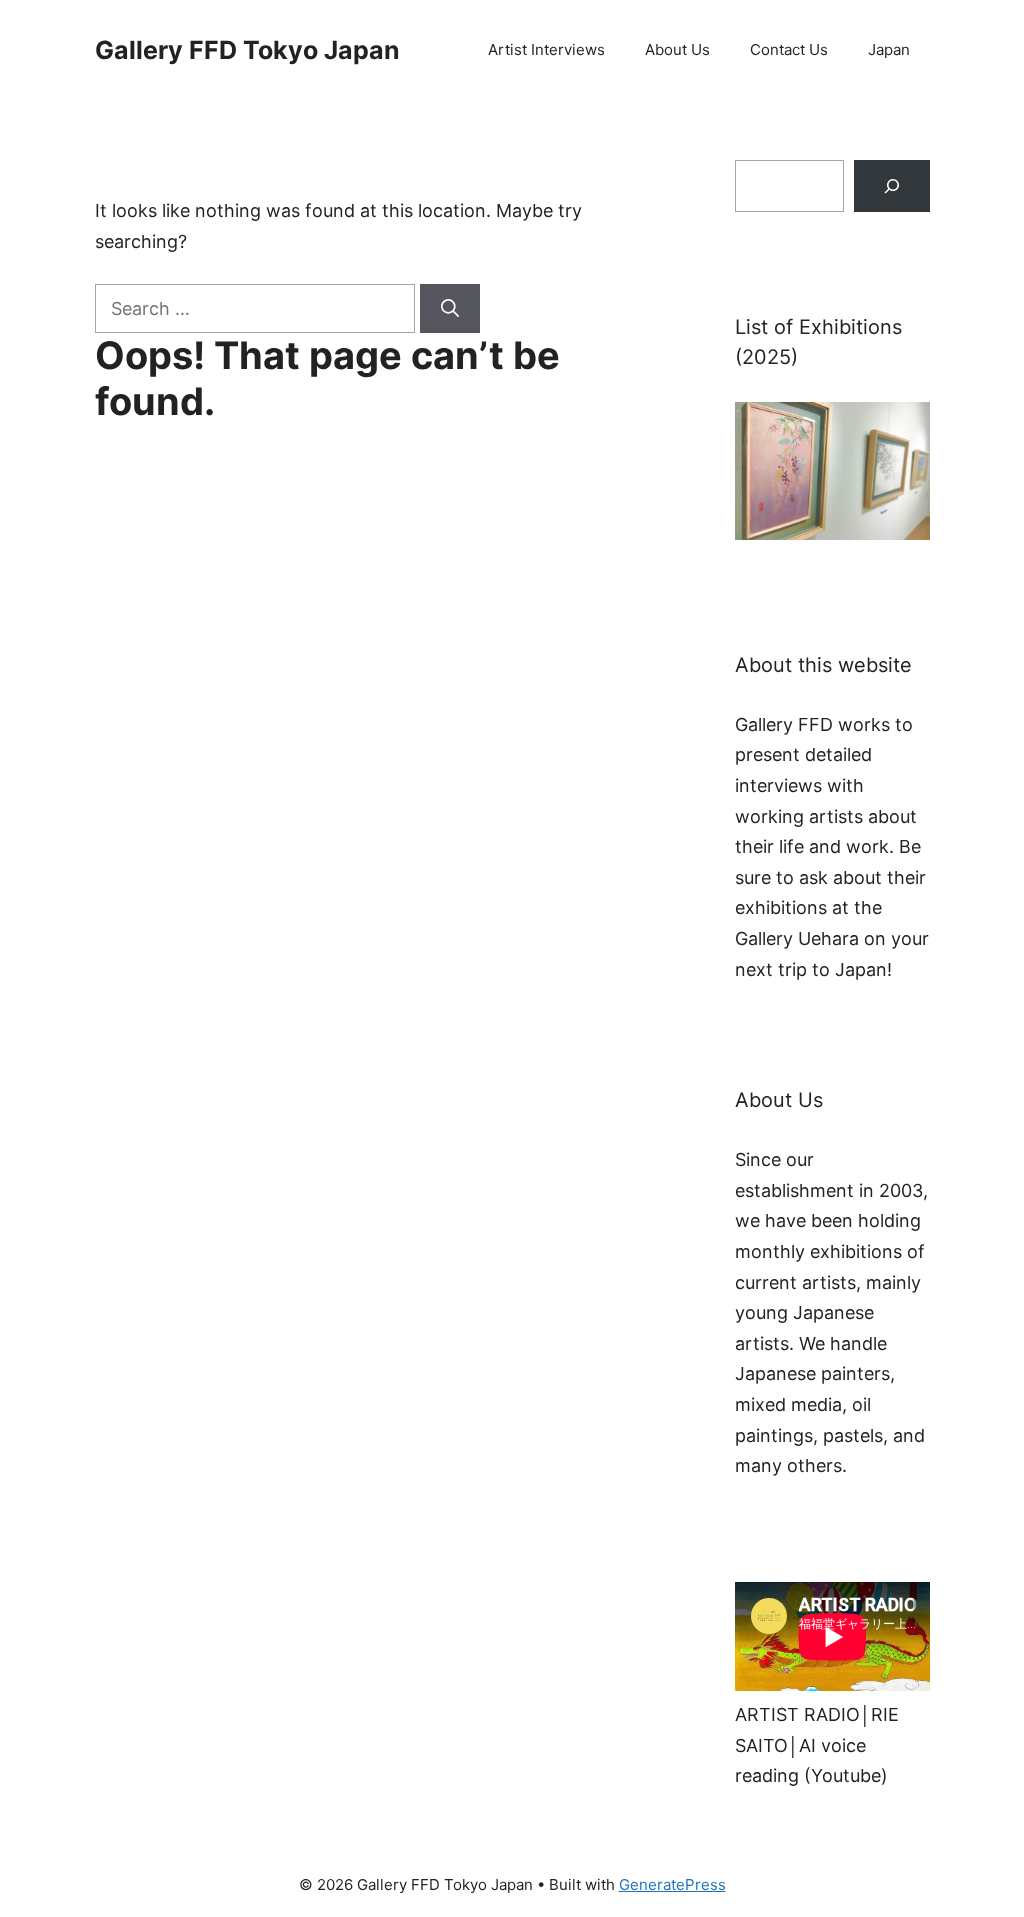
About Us (677, 49)
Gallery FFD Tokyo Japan (247, 50)
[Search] (450, 308)
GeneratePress (672, 1884)
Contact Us (789, 49)
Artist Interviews (546, 49)
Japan (889, 49)
